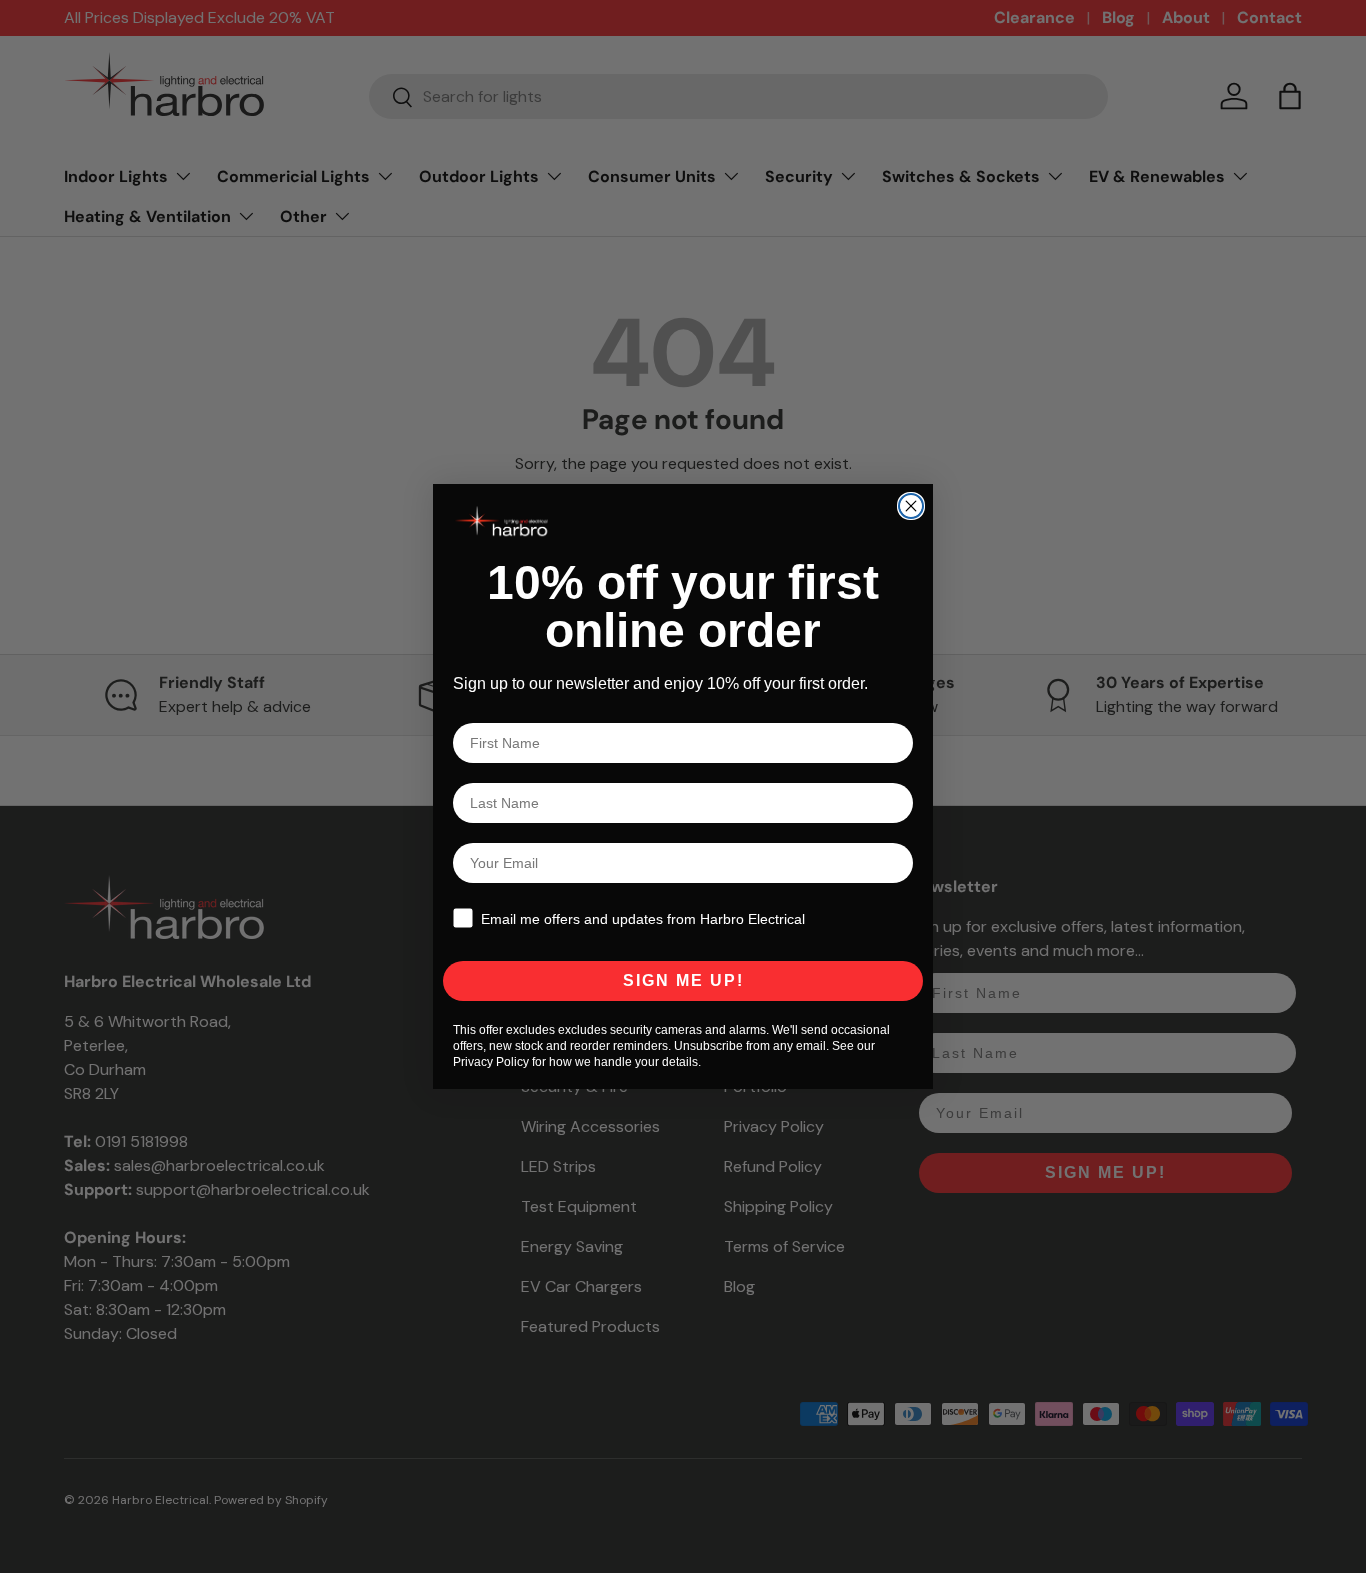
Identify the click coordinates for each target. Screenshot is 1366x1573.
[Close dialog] (911, 506)
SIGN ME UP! (683, 980)
